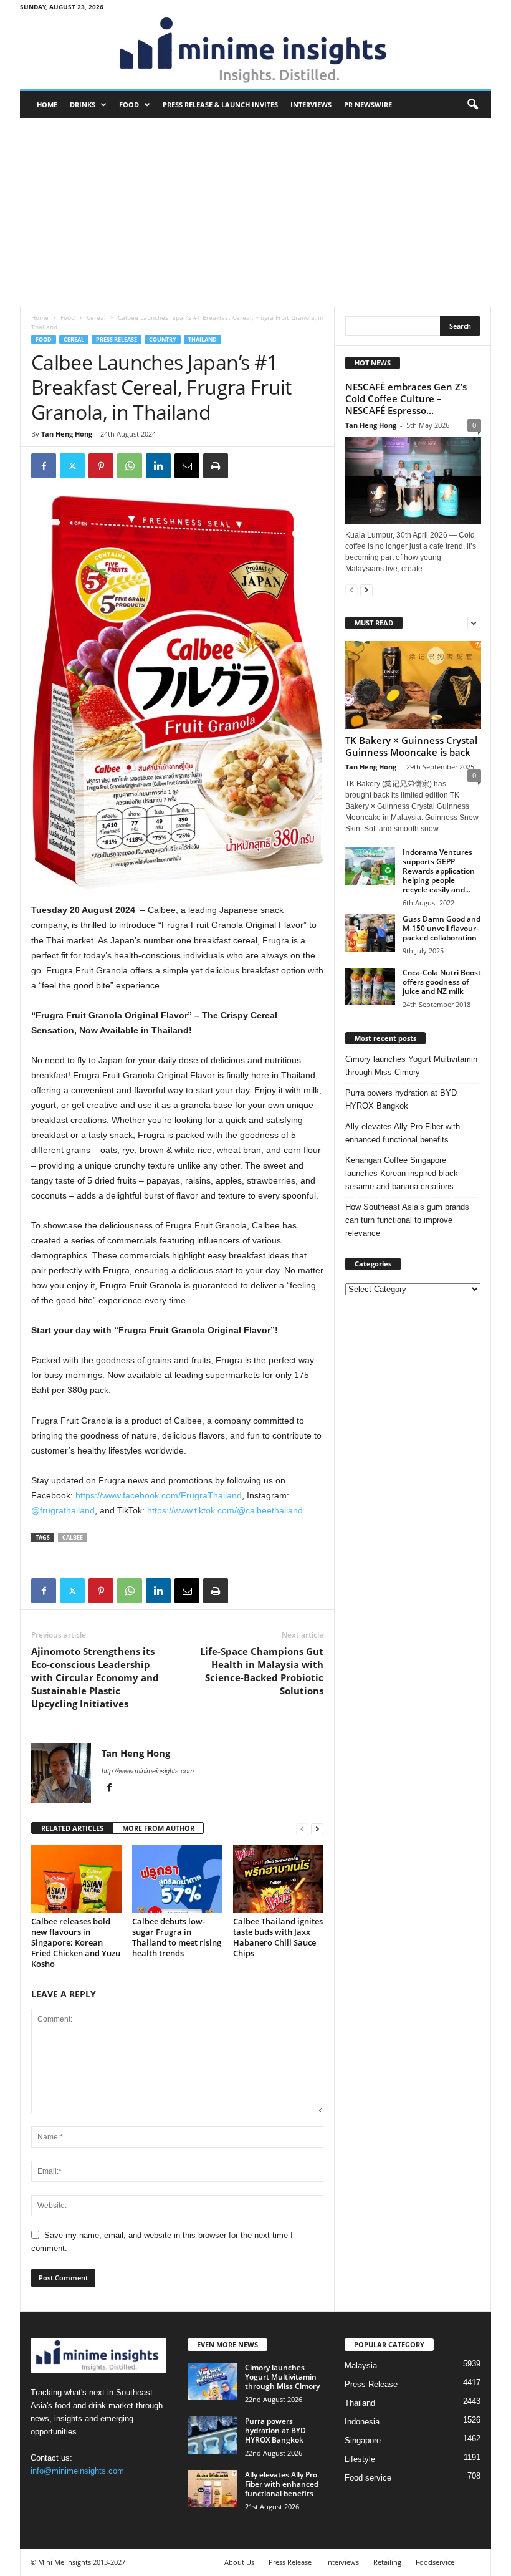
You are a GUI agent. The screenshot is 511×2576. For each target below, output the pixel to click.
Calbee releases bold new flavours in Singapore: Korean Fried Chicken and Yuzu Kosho (76, 1942)
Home (47, 104)
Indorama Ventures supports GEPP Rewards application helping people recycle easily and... (439, 871)
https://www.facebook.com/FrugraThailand (159, 1495)
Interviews (311, 104)
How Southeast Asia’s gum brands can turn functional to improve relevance (407, 1220)
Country (163, 340)
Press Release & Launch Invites (220, 104)
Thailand (203, 340)
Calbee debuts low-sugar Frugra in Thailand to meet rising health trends (177, 1937)
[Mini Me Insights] (255, 51)
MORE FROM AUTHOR (158, 1828)
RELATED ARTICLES (72, 1828)
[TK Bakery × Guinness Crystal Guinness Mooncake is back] (413, 685)
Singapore (363, 2440)
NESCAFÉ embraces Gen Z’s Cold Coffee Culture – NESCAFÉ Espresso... (406, 398)
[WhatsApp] (130, 466)
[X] (72, 466)
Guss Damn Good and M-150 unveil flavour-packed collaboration (442, 928)
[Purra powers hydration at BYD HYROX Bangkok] (213, 2435)
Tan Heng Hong (67, 434)
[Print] (216, 466)
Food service (368, 2478)
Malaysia (361, 2366)
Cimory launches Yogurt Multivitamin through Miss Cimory (411, 1066)
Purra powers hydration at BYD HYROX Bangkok (401, 1099)
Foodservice (435, 2562)
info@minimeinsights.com (77, 2471)
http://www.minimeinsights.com (148, 1771)
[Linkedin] (158, 466)
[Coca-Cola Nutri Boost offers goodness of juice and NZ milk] (370, 987)
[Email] (187, 466)
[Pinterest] (101, 466)
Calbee (73, 1537)
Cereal (96, 317)
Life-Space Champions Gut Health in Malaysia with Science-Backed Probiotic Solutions (262, 1671)
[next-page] (317, 1829)
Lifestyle (360, 2459)
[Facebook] (44, 466)
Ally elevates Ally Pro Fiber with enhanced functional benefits (403, 1133)
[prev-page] (302, 1829)
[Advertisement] (255, 212)
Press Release (117, 340)
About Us (239, 2562)
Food (129, 104)
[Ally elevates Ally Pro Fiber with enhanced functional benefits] (213, 2489)
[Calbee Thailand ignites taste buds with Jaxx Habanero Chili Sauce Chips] (278, 1879)
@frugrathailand (63, 1510)
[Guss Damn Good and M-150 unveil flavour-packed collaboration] (370, 933)
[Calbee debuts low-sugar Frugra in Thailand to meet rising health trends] (177, 1879)
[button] (472, 105)
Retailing (387, 2562)
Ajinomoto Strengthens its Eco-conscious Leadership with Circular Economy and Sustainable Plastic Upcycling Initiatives (95, 1677)
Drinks (83, 104)
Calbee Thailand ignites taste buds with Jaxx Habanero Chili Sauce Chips (278, 1937)
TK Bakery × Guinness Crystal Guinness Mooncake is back (411, 746)
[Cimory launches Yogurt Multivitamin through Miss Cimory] (213, 2381)
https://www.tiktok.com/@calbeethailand (225, 1510)
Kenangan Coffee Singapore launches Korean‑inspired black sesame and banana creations (402, 1173)
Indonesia (362, 2422)
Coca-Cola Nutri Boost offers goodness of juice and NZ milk (442, 982)
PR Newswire (368, 104)
